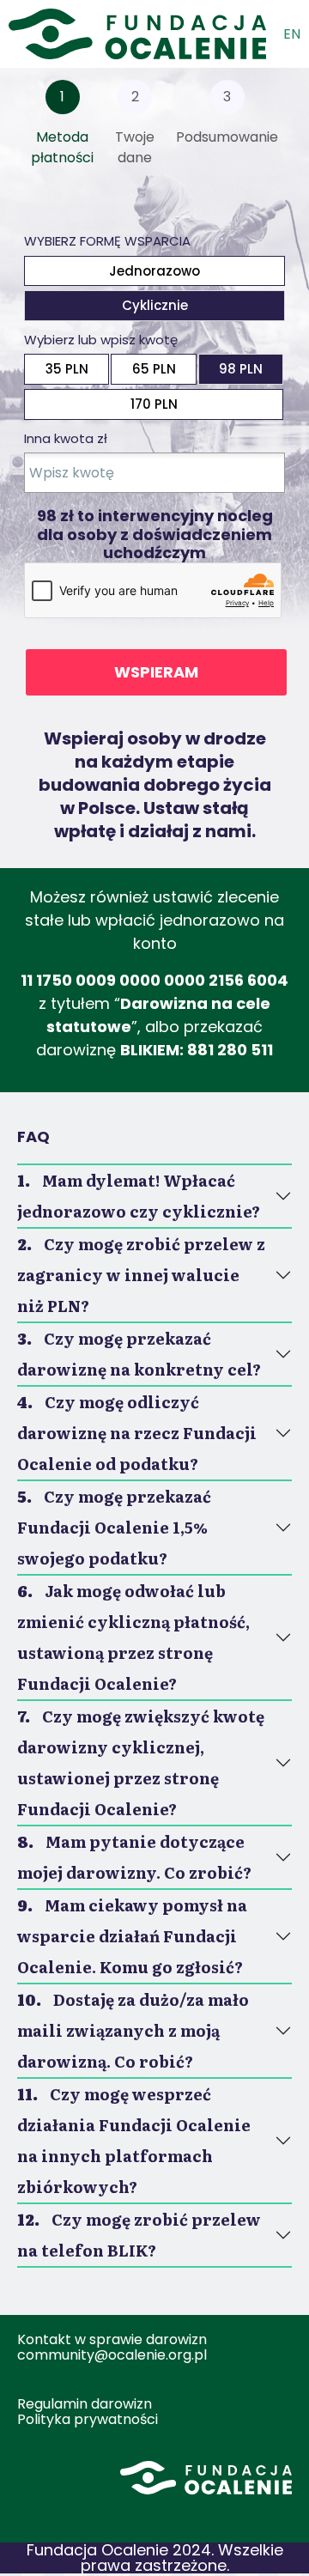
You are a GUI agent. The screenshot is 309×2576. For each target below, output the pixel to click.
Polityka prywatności (88, 2419)
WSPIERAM (156, 672)
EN (292, 34)
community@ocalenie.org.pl (112, 2355)
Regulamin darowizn (85, 2404)
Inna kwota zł (66, 438)
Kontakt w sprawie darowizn (112, 2339)
